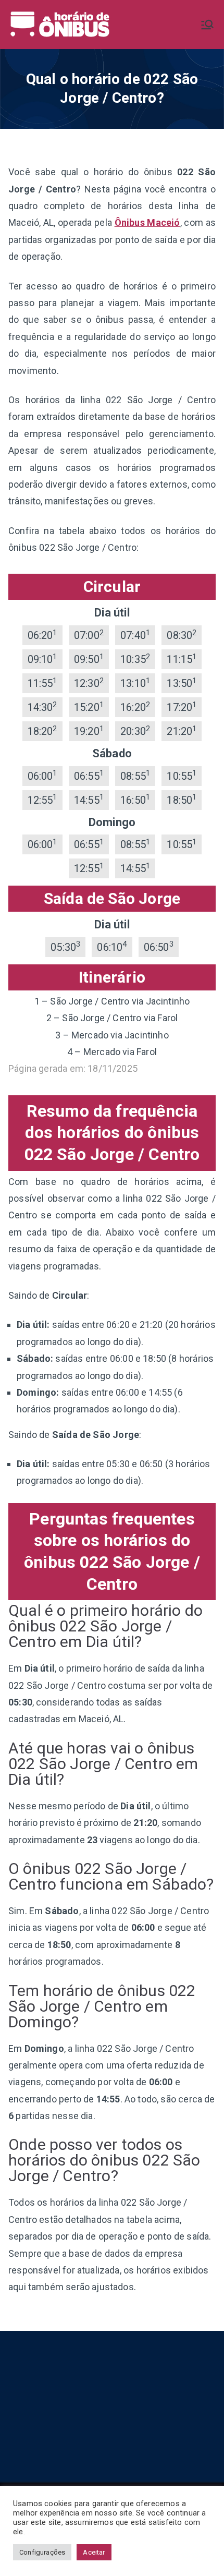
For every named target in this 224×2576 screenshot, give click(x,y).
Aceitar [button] (94, 2552)
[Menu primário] (207, 25)
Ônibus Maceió (147, 222)
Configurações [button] (42, 2552)
